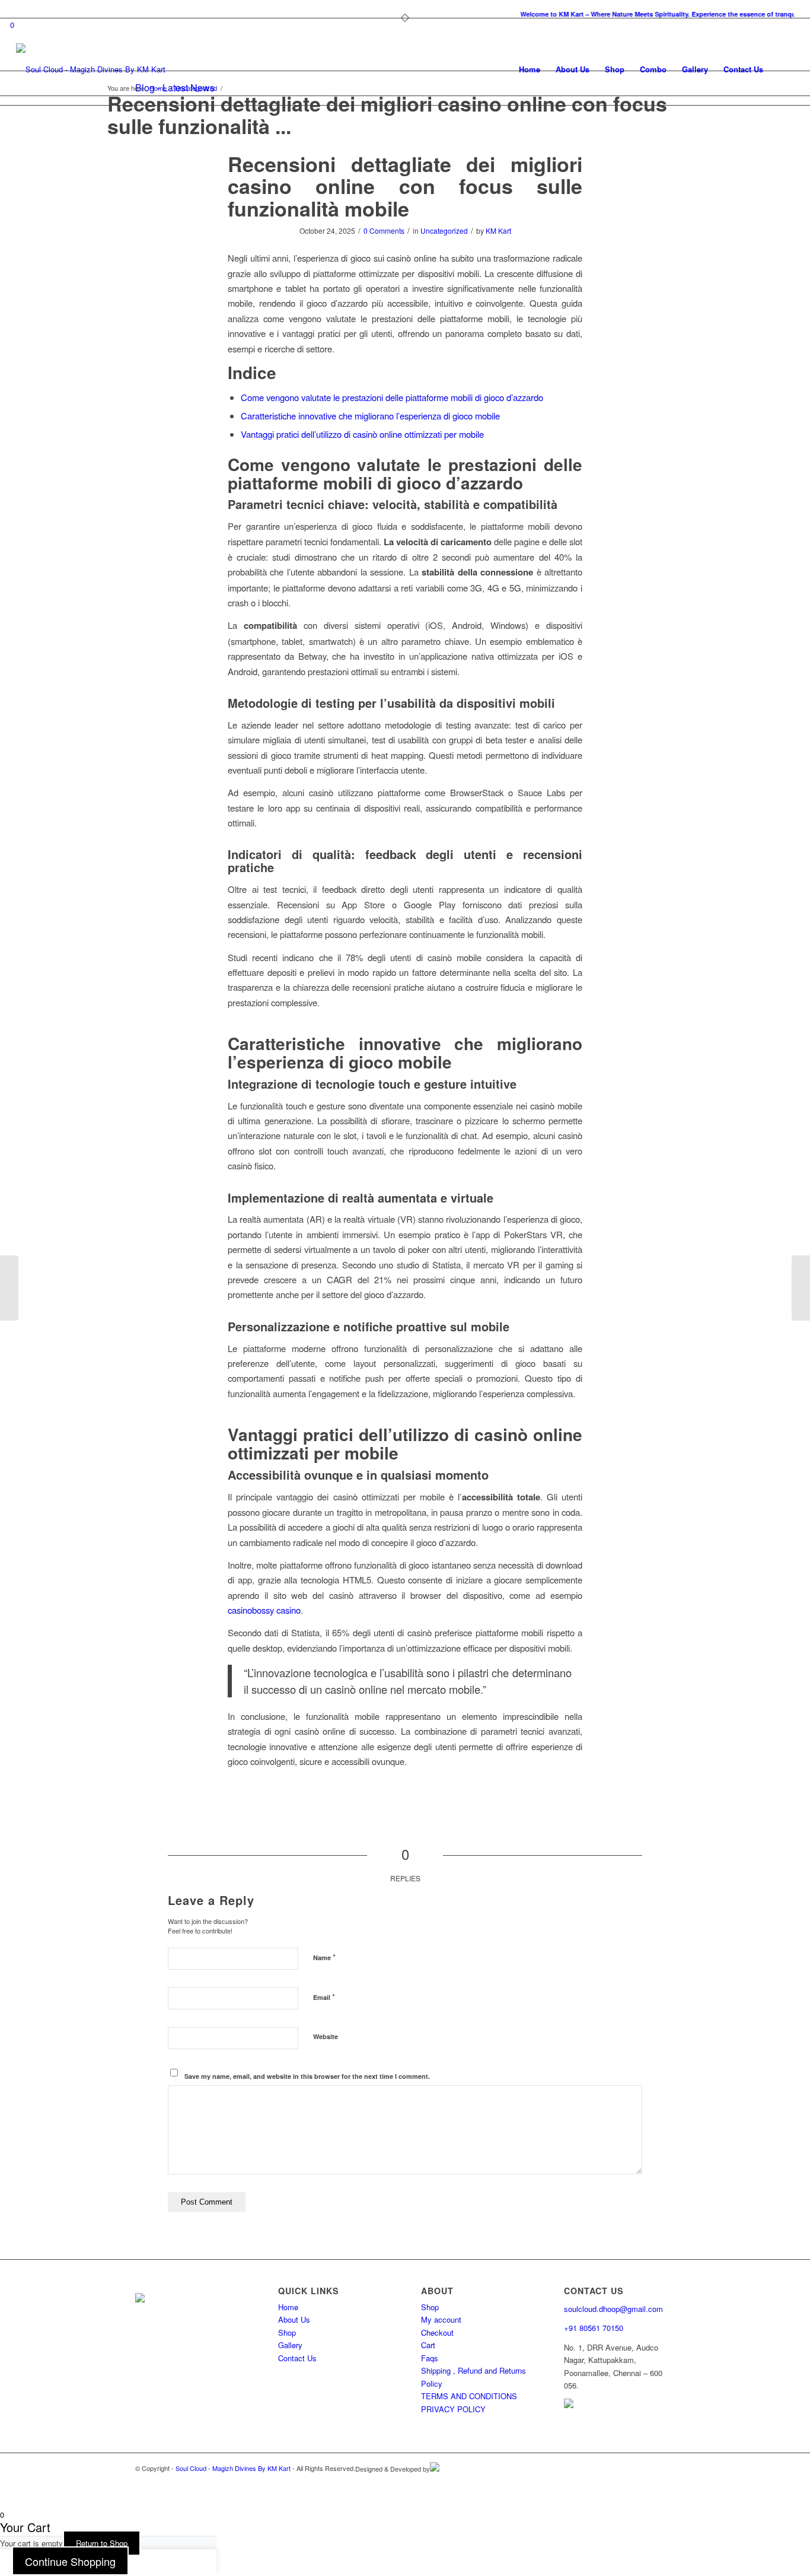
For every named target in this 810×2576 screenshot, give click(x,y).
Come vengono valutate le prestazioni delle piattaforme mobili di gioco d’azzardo (392, 397)
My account (441, 2319)
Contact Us (297, 2358)
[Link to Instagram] (648, 2482)
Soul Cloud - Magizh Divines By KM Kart (233, 2468)
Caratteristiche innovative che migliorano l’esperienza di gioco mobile (370, 416)
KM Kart (498, 230)
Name (324, 1957)
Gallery (290, 2345)
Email (324, 1997)
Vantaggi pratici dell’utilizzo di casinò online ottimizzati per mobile (362, 434)
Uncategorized (444, 230)
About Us (294, 2319)
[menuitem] (408, 15)
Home (288, 2307)
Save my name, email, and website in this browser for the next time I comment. (307, 2076)
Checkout (437, 2332)
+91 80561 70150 (594, 2328)
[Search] (782, 69)
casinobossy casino (264, 1610)
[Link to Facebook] (666, 2482)
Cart (428, 2345)
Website (326, 2036)
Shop (287, 2332)
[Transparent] (91, 69)
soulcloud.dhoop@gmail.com (613, 2309)
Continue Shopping (70, 2561)
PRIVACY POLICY (453, 2409)
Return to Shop (102, 2543)
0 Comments (384, 230)
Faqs (430, 2358)
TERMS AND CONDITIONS (469, 2396)
